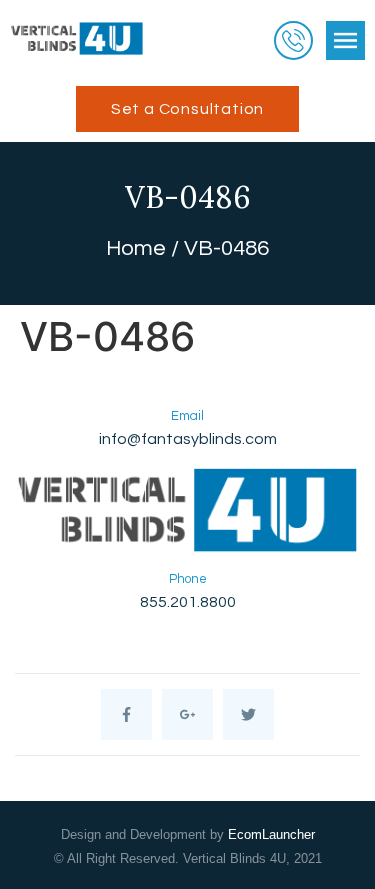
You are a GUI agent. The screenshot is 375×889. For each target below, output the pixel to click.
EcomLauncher (271, 834)
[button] (187, 109)
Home (136, 248)
